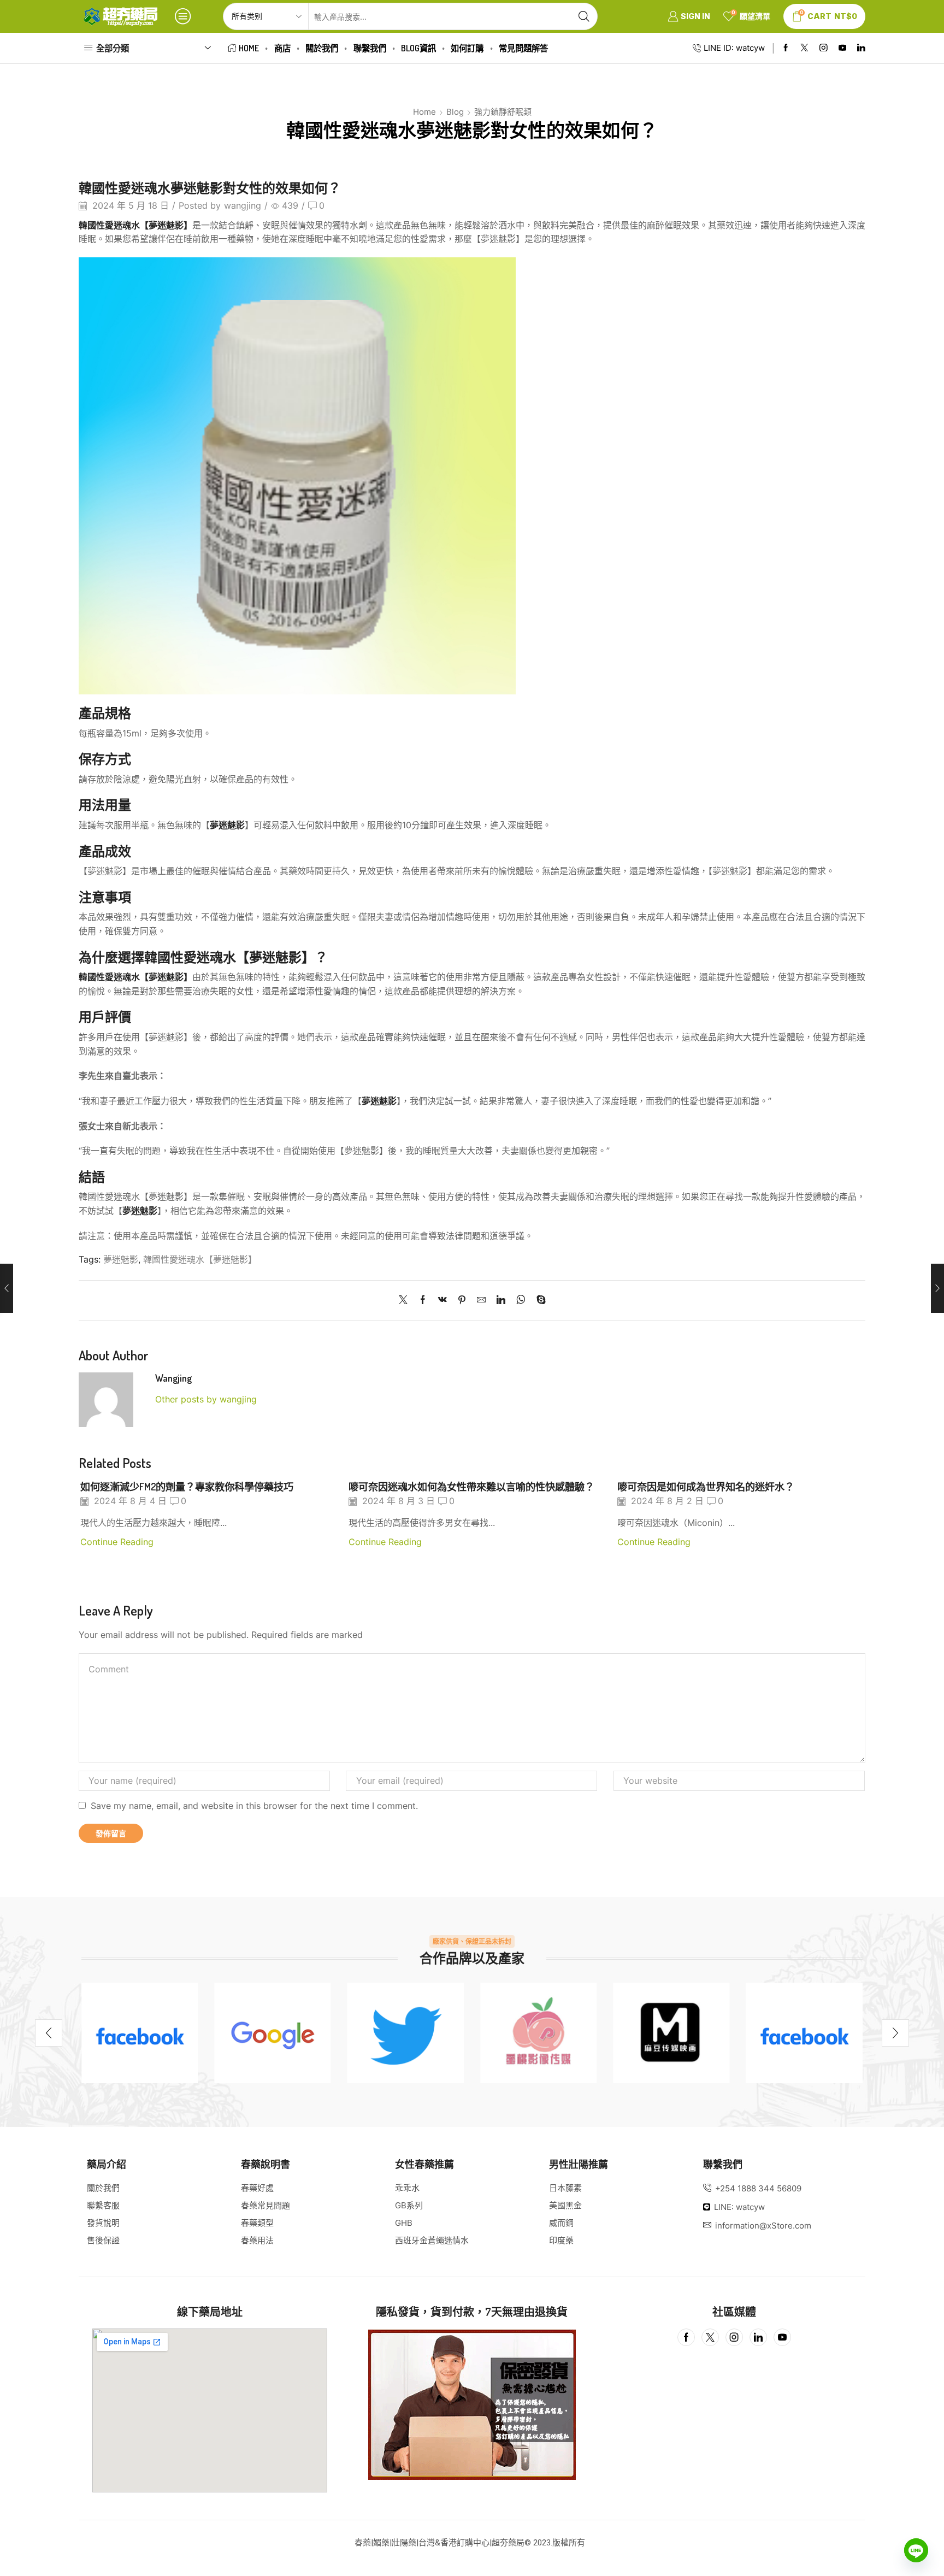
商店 (282, 48)
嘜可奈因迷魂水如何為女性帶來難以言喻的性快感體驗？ (471, 1486)
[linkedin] (501, 1301)
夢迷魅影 (121, 1260)
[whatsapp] (521, 1301)
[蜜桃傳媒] (538, 2033)
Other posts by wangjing (206, 1399)
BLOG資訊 (418, 48)
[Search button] (584, 16)
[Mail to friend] (481, 1301)
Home (249, 48)
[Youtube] (843, 48)
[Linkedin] (861, 48)
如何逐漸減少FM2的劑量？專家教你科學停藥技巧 (187, 1486)
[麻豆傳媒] (671, 2033)
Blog (455, 112)
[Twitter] (804, 48)
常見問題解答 (523, 48)
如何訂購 (467, 48)
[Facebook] (786, 48)
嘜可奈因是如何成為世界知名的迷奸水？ (706, 1486)
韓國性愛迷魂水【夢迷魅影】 (200, 1260)
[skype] (538, 1301)
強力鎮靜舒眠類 (503, 112)
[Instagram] (824, 48)
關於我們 (322, 48)
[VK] (442, 1301)
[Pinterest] (462, 1301)
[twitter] (406, 2033)
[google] (272, 2033)
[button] (49, 2033)
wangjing (243, 206)
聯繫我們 (370, 48)
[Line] (916, 2550)
